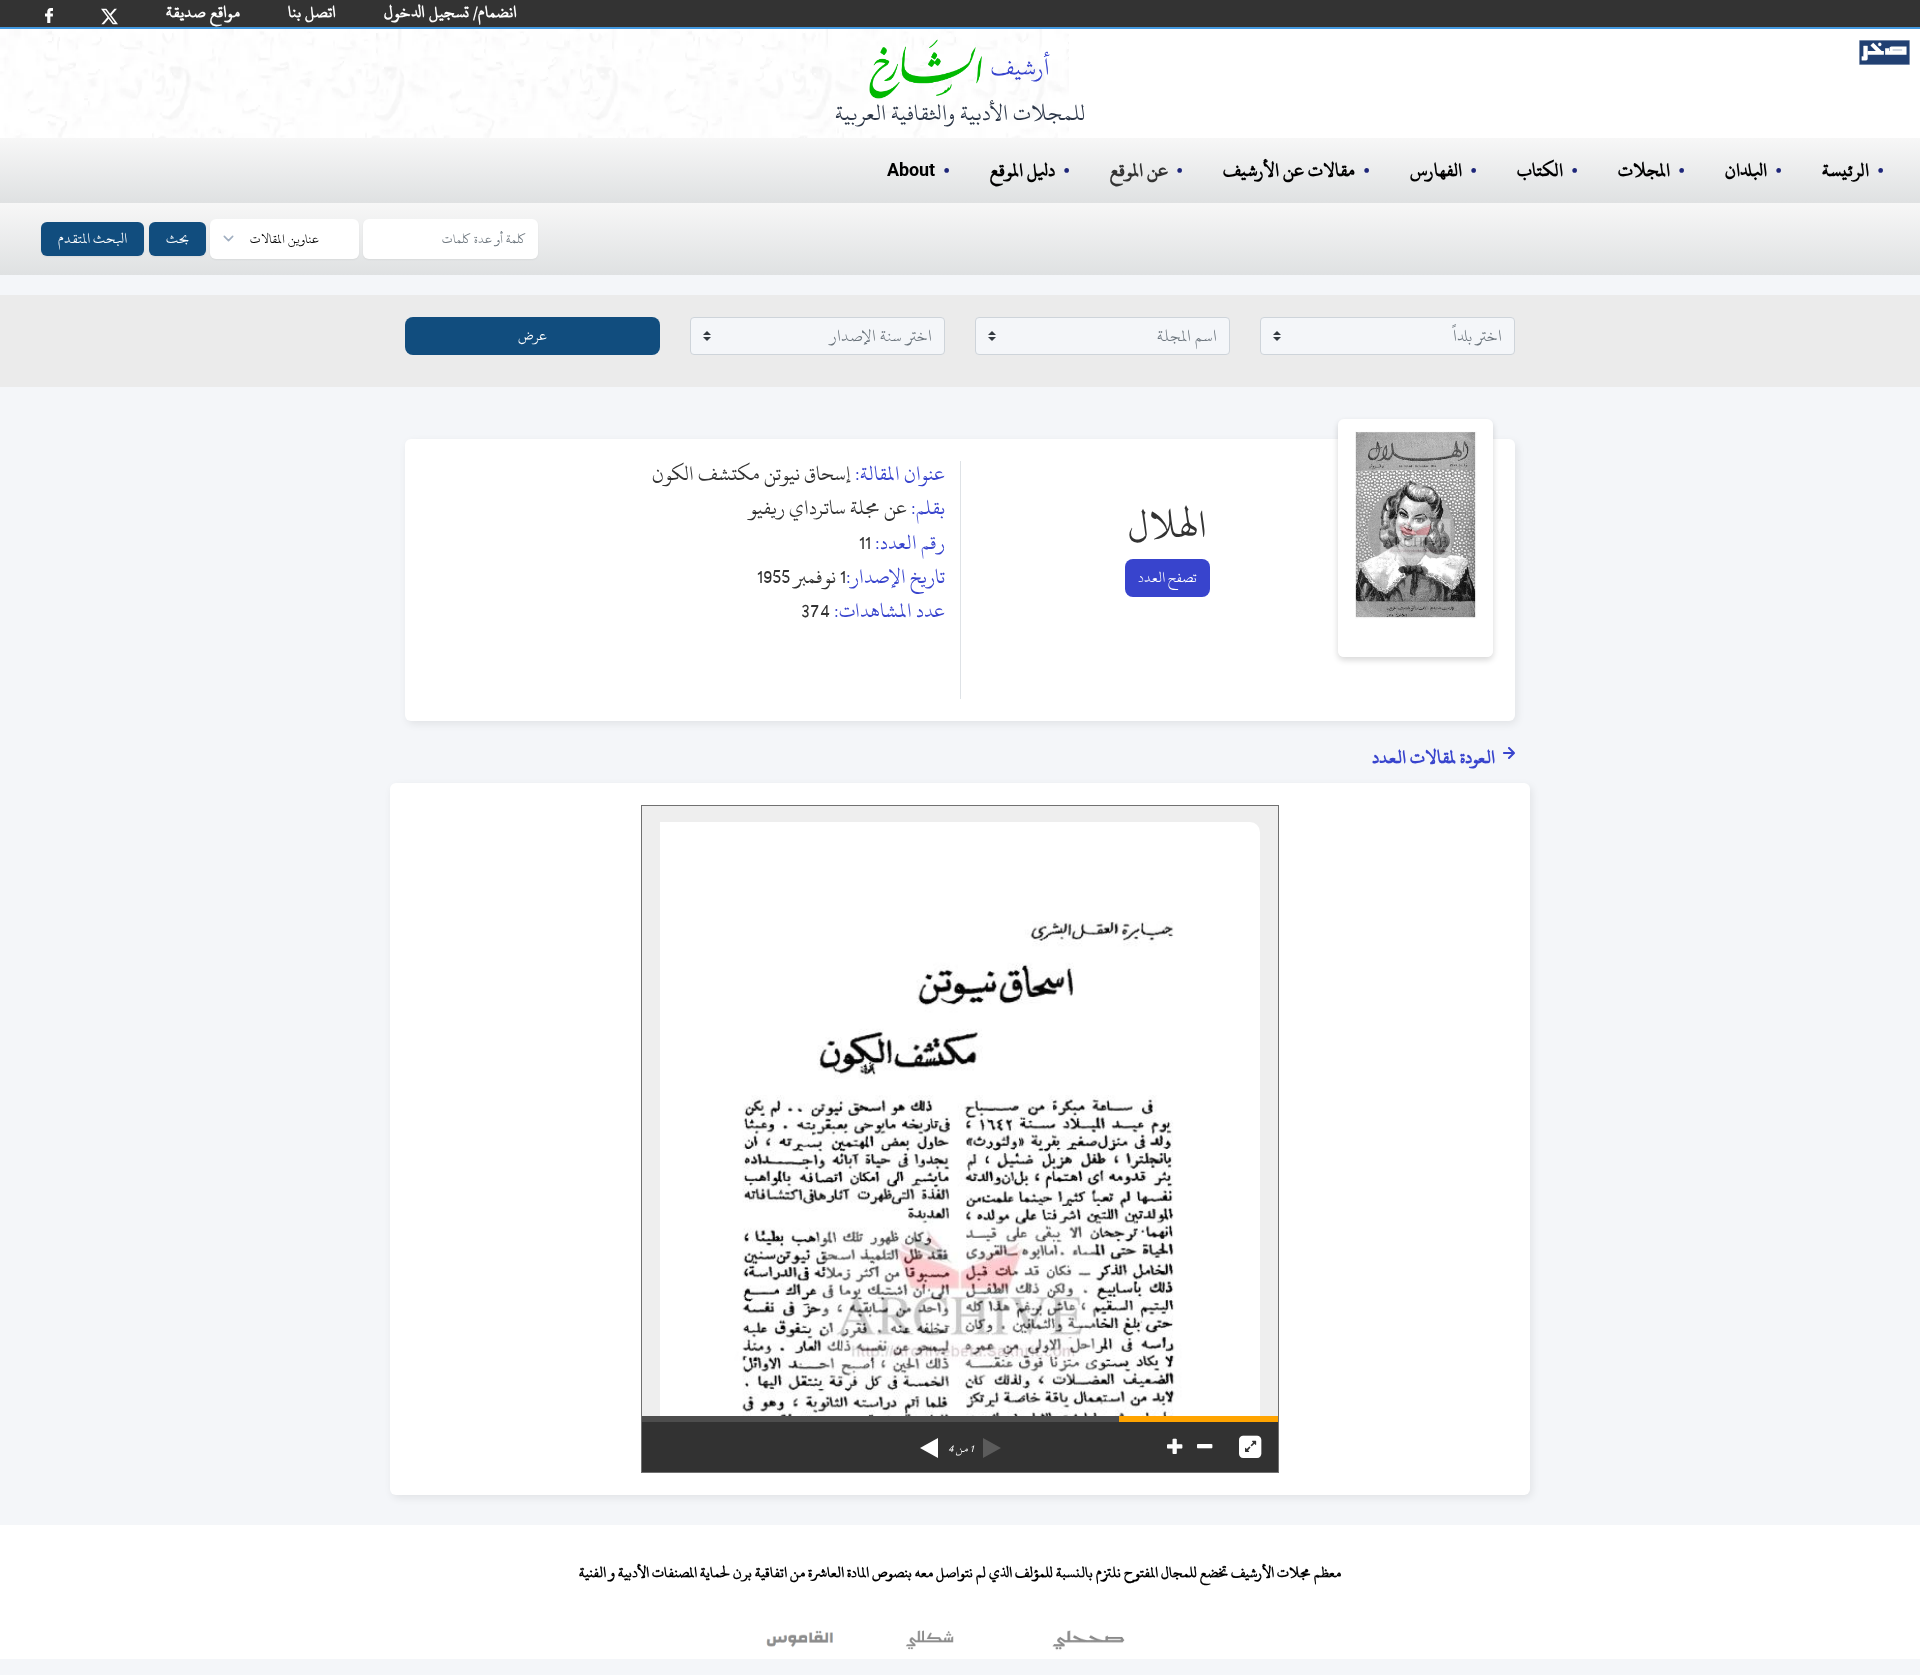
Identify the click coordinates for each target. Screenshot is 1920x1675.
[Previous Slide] (992, 1441)
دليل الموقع (1022, 170)
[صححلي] (1088, 1644)
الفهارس (1436, 170)
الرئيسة (1845, 170)
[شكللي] (930, 1644)
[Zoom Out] (1204, 1447)
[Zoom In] (1174, 1447)
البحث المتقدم (92, 238)
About (911, 171)
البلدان (1746, 170)
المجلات (1644, 170)
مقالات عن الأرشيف (1289, 170)
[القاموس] (802, 1644)
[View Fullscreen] (1250, 1447)
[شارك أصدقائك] (49, 15)
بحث (177, 238)
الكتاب (1540, 170)
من (960, 1449)
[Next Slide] (929, 1441)
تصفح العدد (1167, 577)
